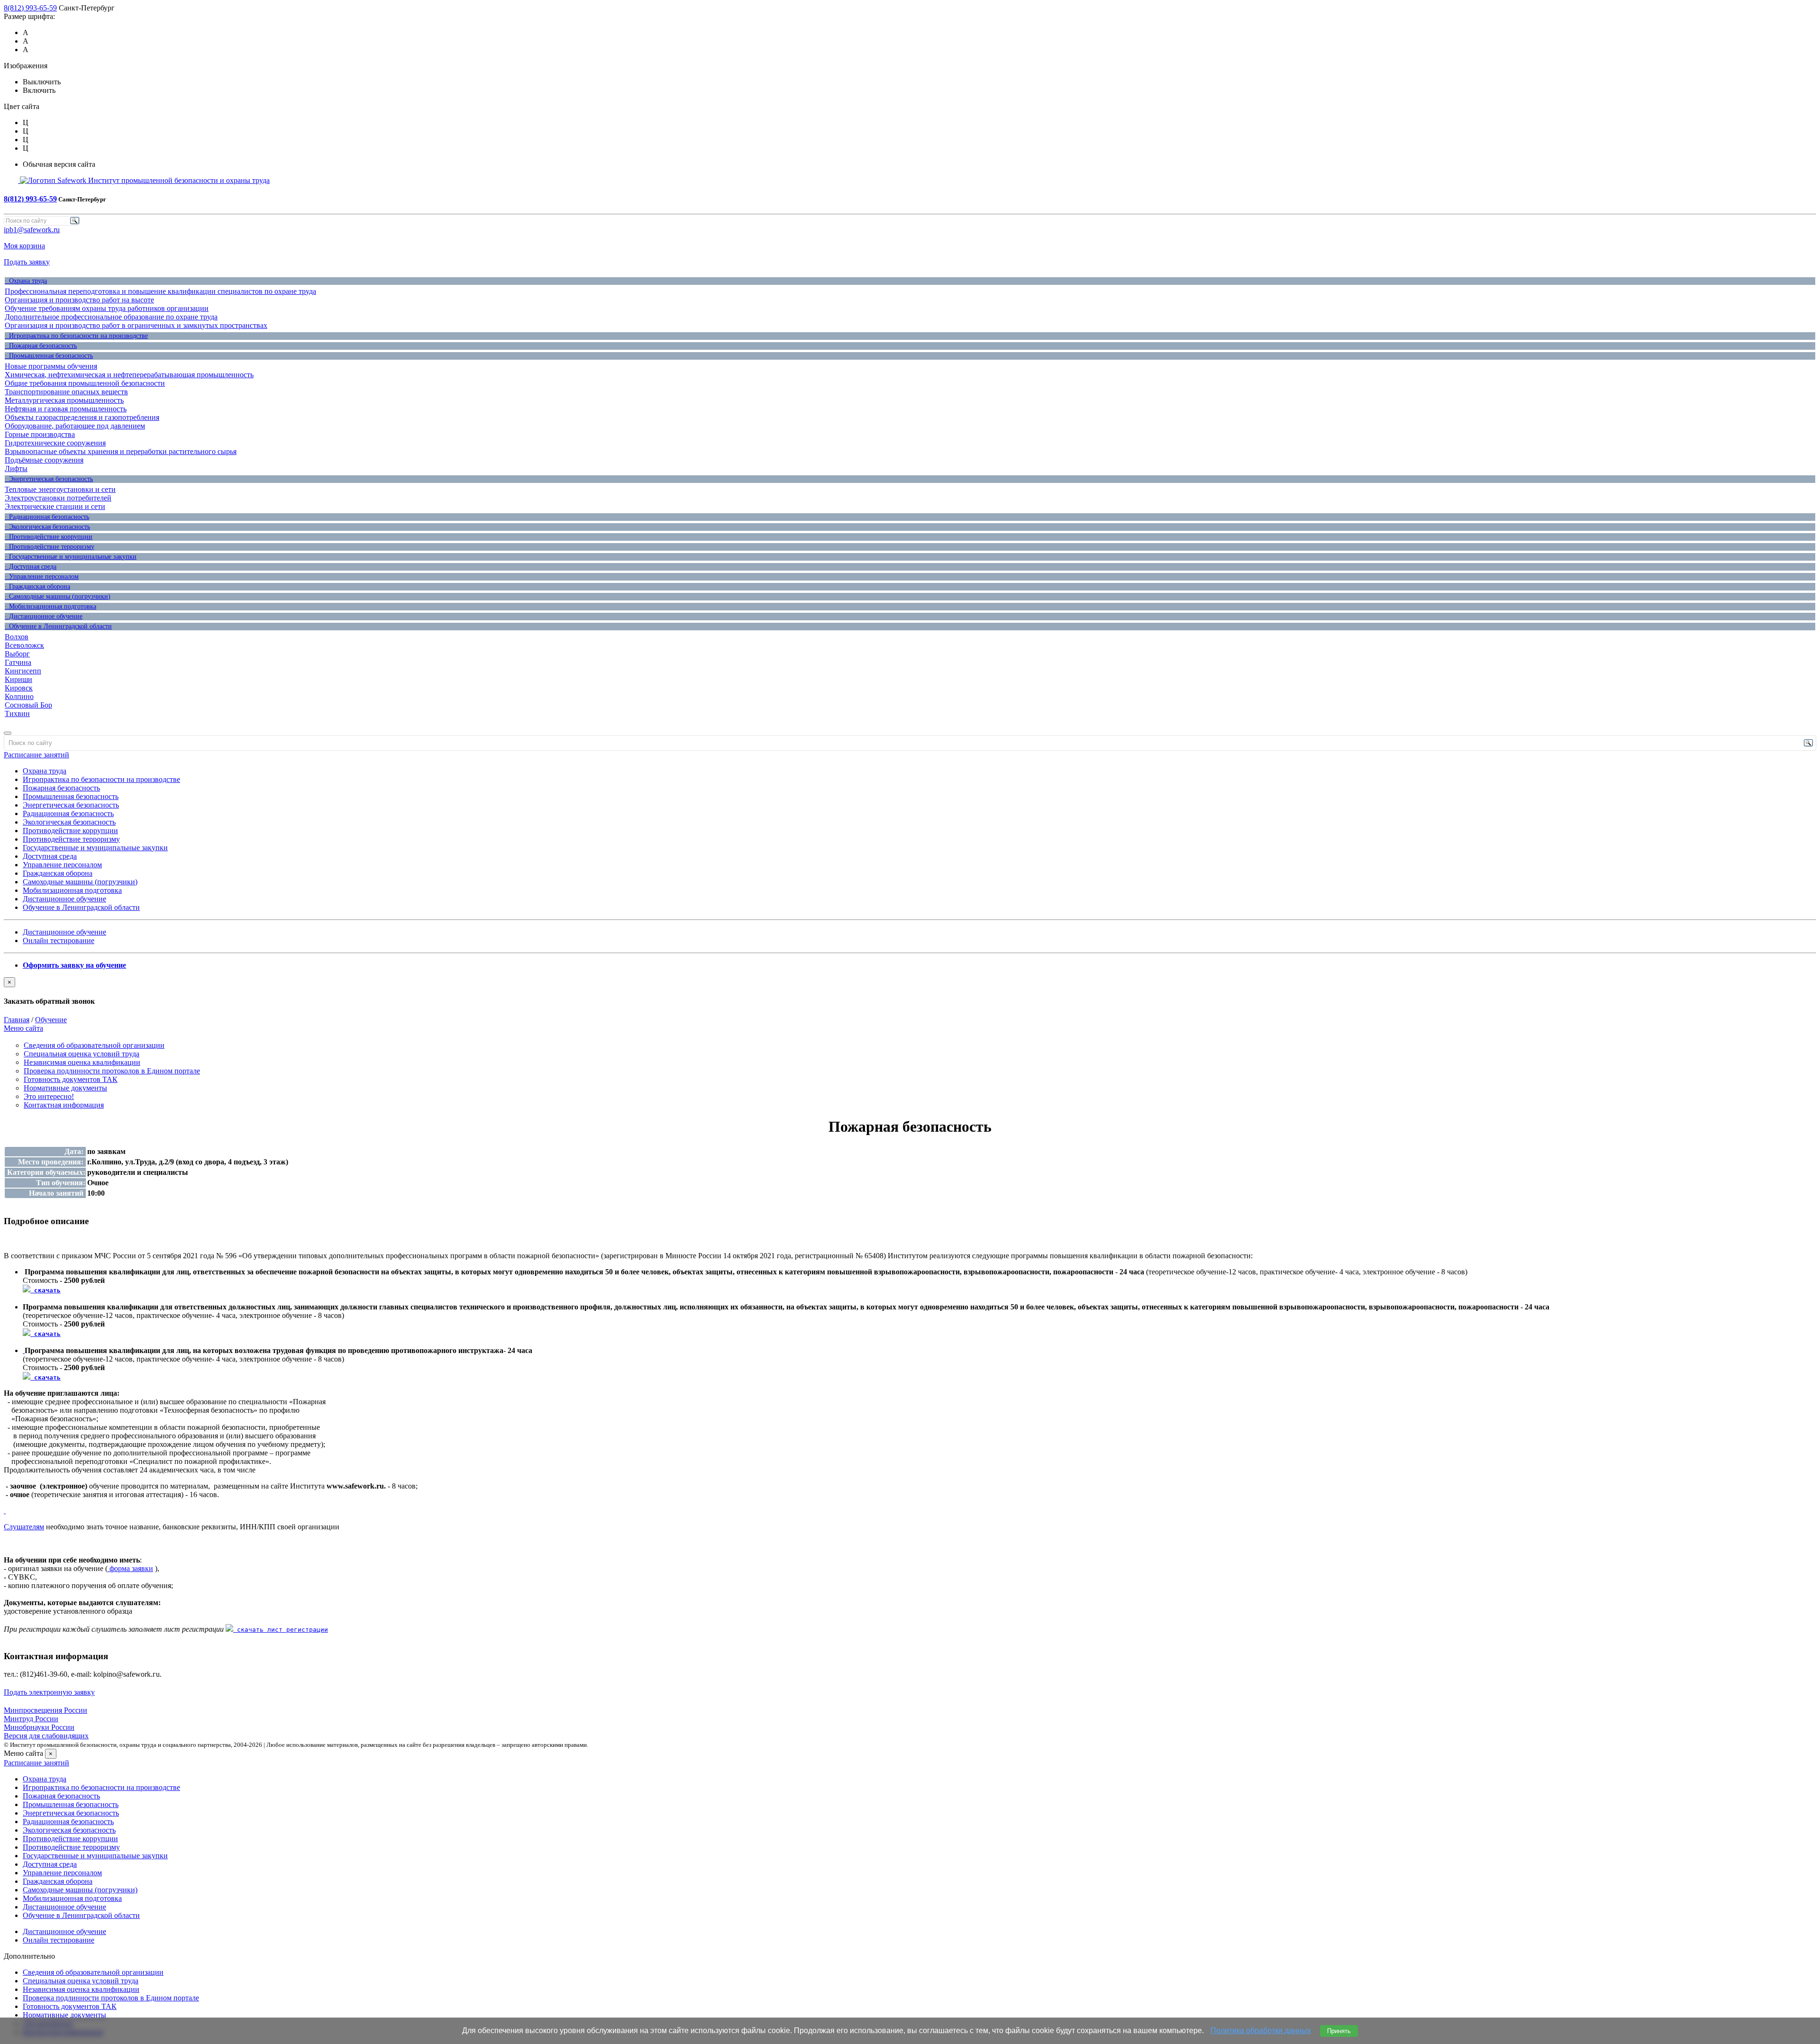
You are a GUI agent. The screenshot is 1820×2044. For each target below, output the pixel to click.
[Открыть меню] (8, 733)
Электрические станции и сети (55, 506)
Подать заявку (27, 262)
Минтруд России (31, 1719)
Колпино (19, 696)
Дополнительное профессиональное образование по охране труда (111, 317)
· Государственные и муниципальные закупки (71, 557)
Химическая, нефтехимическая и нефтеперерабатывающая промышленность (129, 375)
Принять (1339, 2031)
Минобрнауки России (39, 1727)
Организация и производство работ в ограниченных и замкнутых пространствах (136, 325)
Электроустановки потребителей (58, 498)
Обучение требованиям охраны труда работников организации (107, 308)
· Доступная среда (31, 567)
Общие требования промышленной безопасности (85, 383)
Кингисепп (23, 671)
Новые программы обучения (51, 366)
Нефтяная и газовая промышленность (66, 409)
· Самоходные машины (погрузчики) (58, 596)
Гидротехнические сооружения (55, 443)
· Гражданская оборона (37, 586)
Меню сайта (23, 1028)
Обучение (51, 1020)
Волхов (17, 637)
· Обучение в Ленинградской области (58, 626)
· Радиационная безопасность (47, 517)
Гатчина (18, 662)
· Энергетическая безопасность (49, 479)
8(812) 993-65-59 (30, 8)
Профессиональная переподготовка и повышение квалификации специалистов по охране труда (160, 291)
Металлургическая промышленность (64, 400)
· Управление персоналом (42, 577)
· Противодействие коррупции (49, 537)
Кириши (18, 679)
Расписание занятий (36, 755)
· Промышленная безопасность (49, 356)
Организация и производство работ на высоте (79, 300)
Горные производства (40, 434)
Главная (17, 1020)
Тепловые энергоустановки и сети (60, 489)
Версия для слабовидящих (46, 1736)
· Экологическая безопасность (47, 527)
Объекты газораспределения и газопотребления (82, 417)
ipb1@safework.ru (32, 230)
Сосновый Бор (28, 705)
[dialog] (910, 991)
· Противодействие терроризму (50, 547)
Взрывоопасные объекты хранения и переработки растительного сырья (121, 451)
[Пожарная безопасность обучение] (5, 1511)
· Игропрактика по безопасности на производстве (76, 336)
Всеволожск (24, 645)
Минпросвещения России (45, 1710)
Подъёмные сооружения (44, 460)
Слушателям (24, 1527)
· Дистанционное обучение (44, 616)
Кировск (19, 688)
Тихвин (17, 713)
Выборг (17, 654)
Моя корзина (24, 246)
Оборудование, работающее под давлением (75, 426)
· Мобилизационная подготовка (50, 606)
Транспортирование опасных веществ (66, 392)
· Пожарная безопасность (41, 346)
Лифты (16, 468)
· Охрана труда (26, 281)
